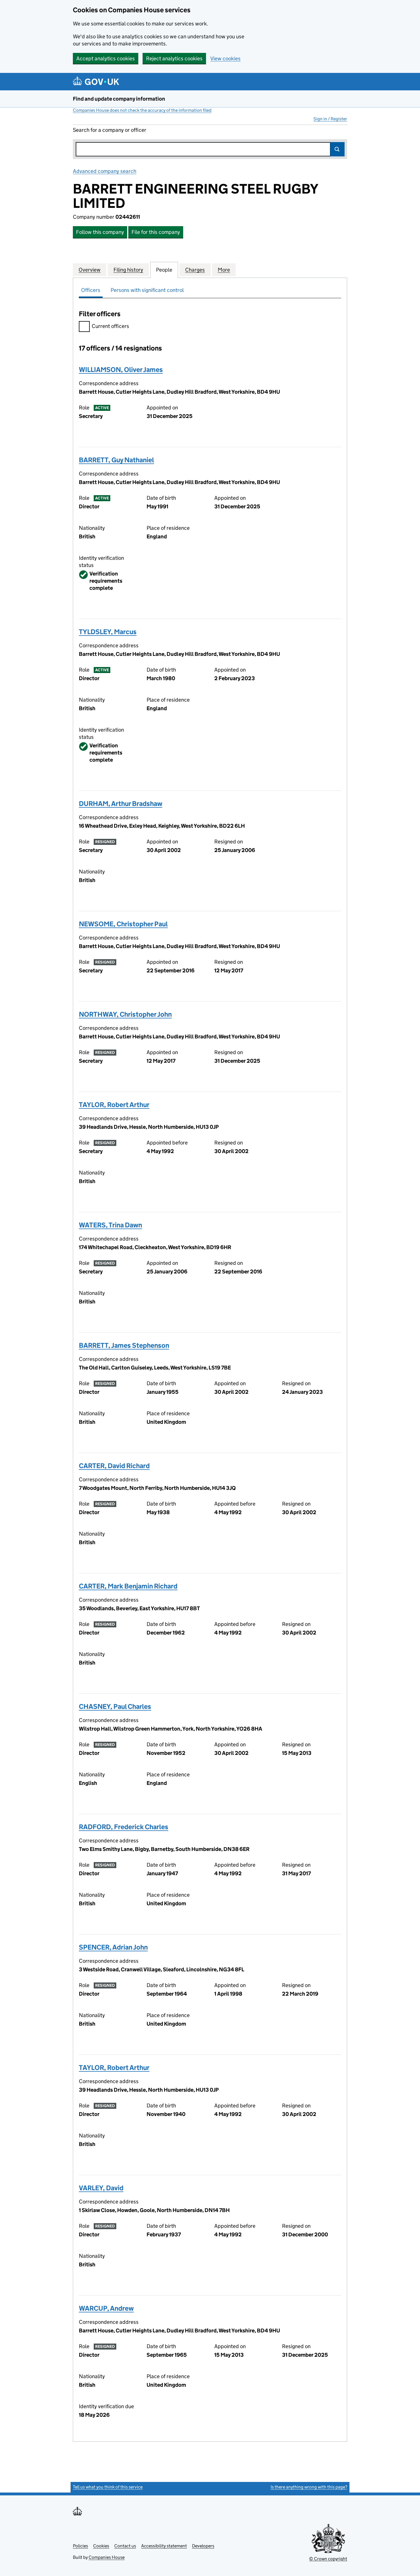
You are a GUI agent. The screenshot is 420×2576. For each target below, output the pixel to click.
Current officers (110, 326)
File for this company (156, 232)
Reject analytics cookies (174, 58)
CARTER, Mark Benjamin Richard (128, 1586)
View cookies (225, 58)
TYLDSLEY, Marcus (108, 632)
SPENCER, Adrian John (113, 1947)
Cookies (101, 2546)
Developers (203, 2546)
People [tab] (164, 270)
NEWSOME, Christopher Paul (123, 924)
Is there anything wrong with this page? (309, 2487)
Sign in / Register (330, 119)
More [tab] (224, 270)
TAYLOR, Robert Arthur (114, 1105)
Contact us (125, 2546)
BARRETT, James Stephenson (124, 1345)
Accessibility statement (164, 2546)
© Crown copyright (328, 2559)
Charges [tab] (195, 270)
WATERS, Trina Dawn (110, 1225)
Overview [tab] (90, 270)
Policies (80, 2546)
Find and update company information (119, 99)
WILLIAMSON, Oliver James (121, 370)
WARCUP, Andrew (106, 2308)
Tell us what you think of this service (108, 2487)
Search (337, 149)
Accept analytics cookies (106, 58)
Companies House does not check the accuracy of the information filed (142, 110)
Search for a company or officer (110, 130)
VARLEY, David (101, 2188)
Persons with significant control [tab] (147, 290)
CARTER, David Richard (114, 1466)
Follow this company (100, 232)
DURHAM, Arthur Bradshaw (121, 804)
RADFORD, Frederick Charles (124, 1827)
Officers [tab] (91, 290)
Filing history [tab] (128, 270)
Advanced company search (105, 171)
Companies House (107, 2557)
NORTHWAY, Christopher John (125, 1014)
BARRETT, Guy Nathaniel (116, 460)
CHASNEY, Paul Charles (115, 1706)
